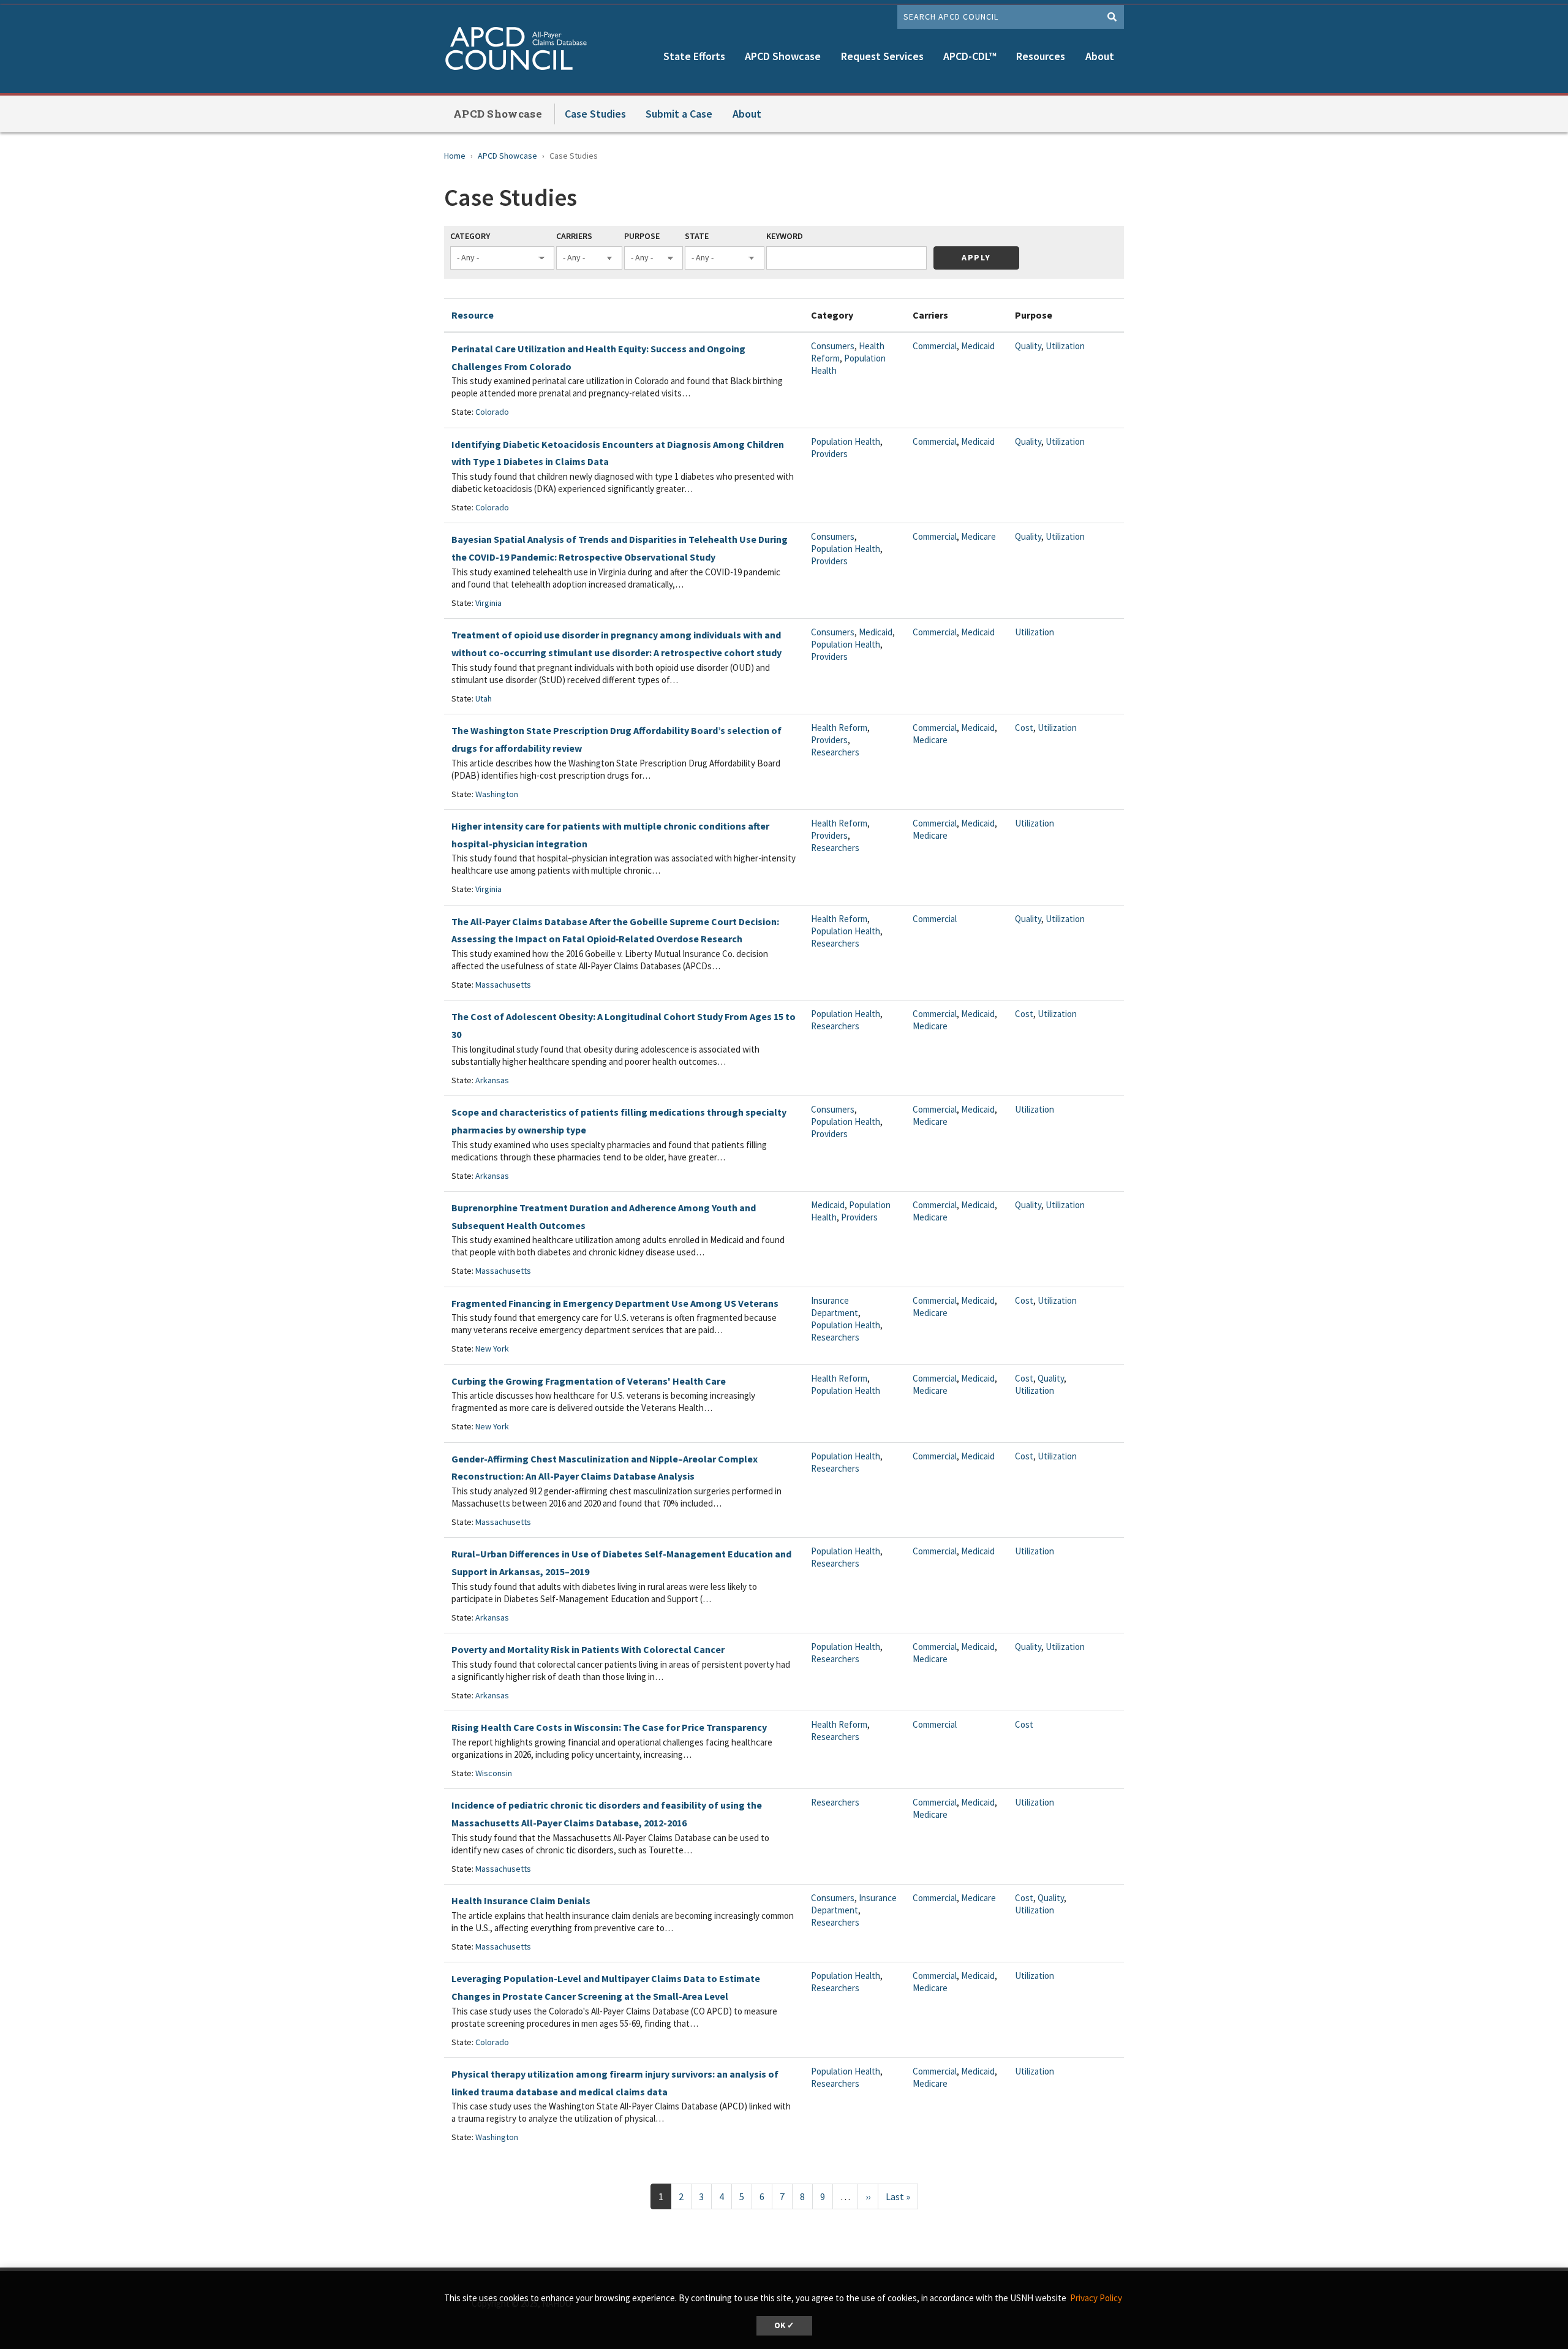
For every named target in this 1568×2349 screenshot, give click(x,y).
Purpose (642, 236)
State (697, 236)
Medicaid (978, 346)
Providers (829, 454)
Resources (1041, 56)
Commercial (935, 346)
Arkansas (492, 1080)
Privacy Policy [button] (1096, 2298)
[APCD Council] (521, 50)
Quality (1028, 346)
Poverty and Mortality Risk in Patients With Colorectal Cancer (588, 1649)
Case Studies (595, 114)
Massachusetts (503, 985)
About (1100, 56)
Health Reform (839, 728)
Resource (473, 315)
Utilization (1065, 346)
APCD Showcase (783, 56)
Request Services (882, 56)
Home (455, 156)
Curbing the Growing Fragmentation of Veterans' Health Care (589, 1381)
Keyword (785, 236)
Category (470, 236)
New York (492, 1348)
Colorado (492, 412)
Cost (1024, 728)
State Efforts (694, 56)
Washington (497, 794)
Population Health (846, 441)
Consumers (833, 346)
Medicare (978, 536)
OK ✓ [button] (784, 2325)
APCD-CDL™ (970, 56)
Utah (484, 698)
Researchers (835, 752)
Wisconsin (494, 1773)
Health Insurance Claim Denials (521, 1901)
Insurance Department (835, 1307)
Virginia (488, 603)
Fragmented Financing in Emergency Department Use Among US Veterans (615, 1303)
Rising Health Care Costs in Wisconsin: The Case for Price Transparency (609, 1727)
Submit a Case (679, 114)
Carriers (574, 236)
